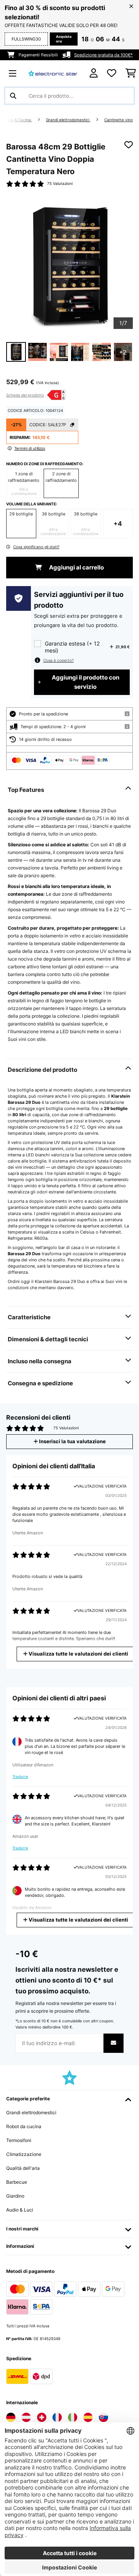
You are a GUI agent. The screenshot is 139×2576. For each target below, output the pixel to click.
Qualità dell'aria (23, 2168)
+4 (118, 524)
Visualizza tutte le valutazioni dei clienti (78, 1654)
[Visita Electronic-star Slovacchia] (103, 2417)
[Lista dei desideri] (112, 73)
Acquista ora (64, 39)
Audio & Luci (20, 2210)
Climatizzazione (24, 2154)
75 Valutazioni (60, 184)
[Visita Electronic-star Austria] (26, 2417)
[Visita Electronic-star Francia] (57, 2417)
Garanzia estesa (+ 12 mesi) (72, 647)
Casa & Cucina (18, 120)
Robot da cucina (24, 2126)
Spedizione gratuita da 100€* (103, 55)
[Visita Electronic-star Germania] (11, 2417)
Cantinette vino (119, 120)
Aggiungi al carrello (76, 568)
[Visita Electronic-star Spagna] (88, 2417)
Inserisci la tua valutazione (72, 1441)
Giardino (15, 2196)
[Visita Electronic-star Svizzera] (42, 2417)
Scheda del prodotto (25, 395)
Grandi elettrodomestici (68, 120)
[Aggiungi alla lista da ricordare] (129, 145)
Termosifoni (19, 2140)
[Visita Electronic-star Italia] (73, 2417)
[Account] (94, 73)
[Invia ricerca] (13, 96)
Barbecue (17, 2182)
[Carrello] (131, 73)
